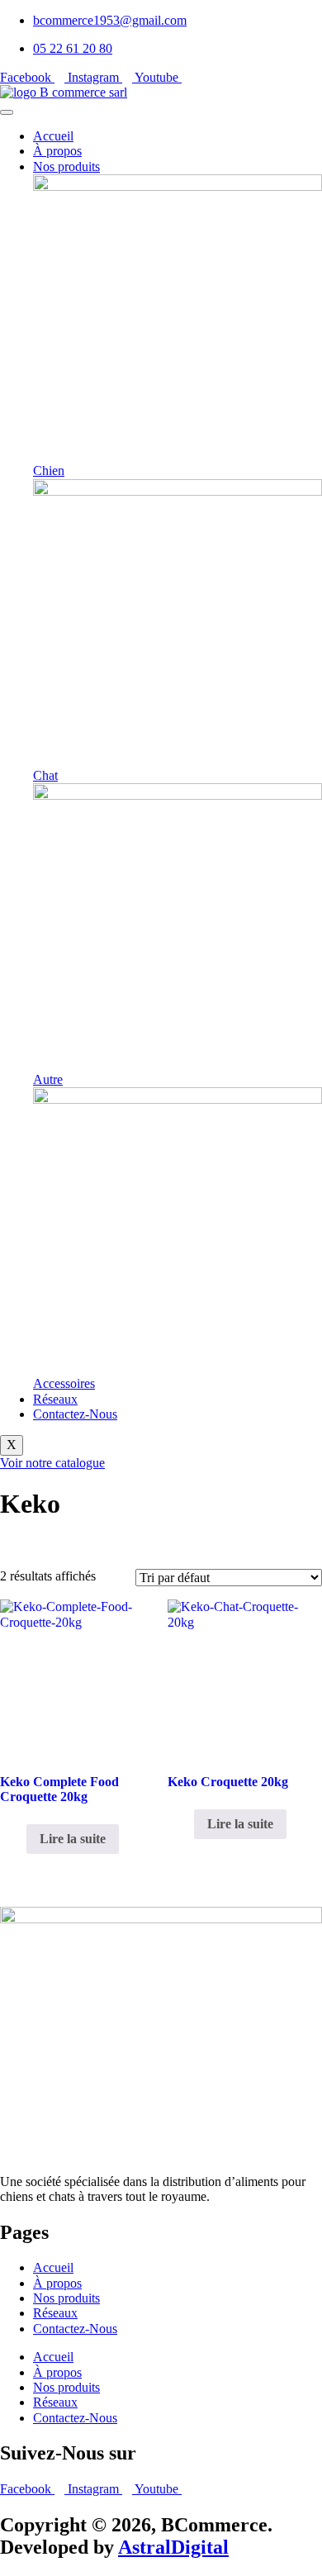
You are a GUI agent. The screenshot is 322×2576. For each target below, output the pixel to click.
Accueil (53, 136)
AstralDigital (173, 2547)
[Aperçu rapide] (18, 1839)
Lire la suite (73, 1839)
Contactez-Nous (75, 1414)
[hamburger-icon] (7, 112)
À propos (57, 151)
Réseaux (55, 1399)
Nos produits (66, 166)
